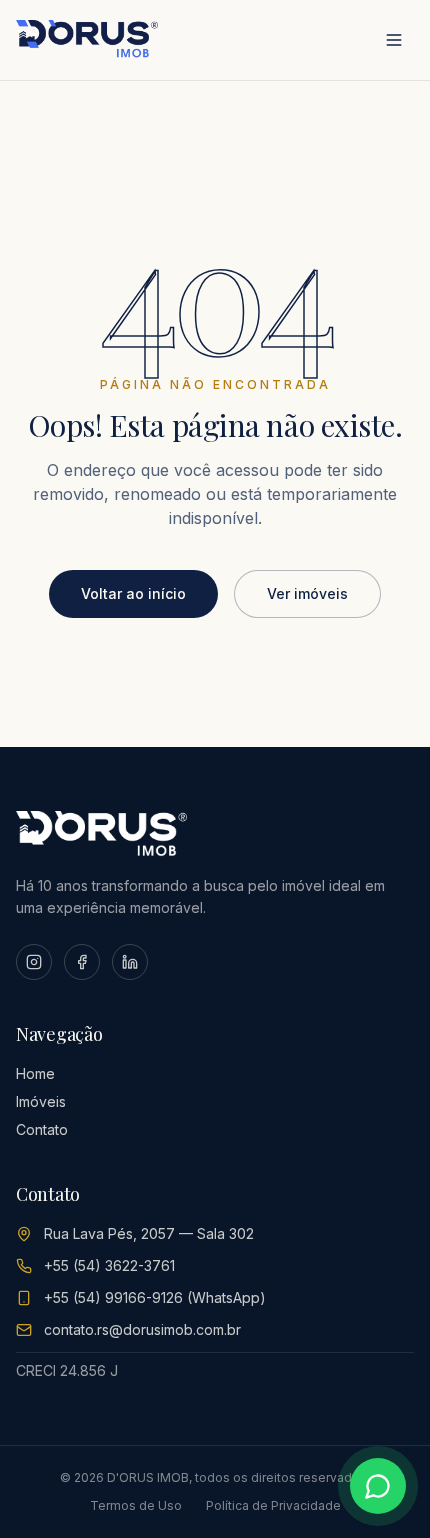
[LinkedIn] (130, 962)
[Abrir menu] (394, 40)
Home (35, 1073)
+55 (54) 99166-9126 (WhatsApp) (155, 1297)
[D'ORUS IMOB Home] (87, 40)
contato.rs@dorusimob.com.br (142, 1329)
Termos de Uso (136, 1505)
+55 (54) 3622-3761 (109, 1265)
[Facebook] (82, 962)
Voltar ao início (133, 593)
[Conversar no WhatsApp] (378, 1486)
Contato (42, 1129)
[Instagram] (34, 962)
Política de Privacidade (273, 1505)
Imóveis (41, 1101)
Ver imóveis (307, 593)
